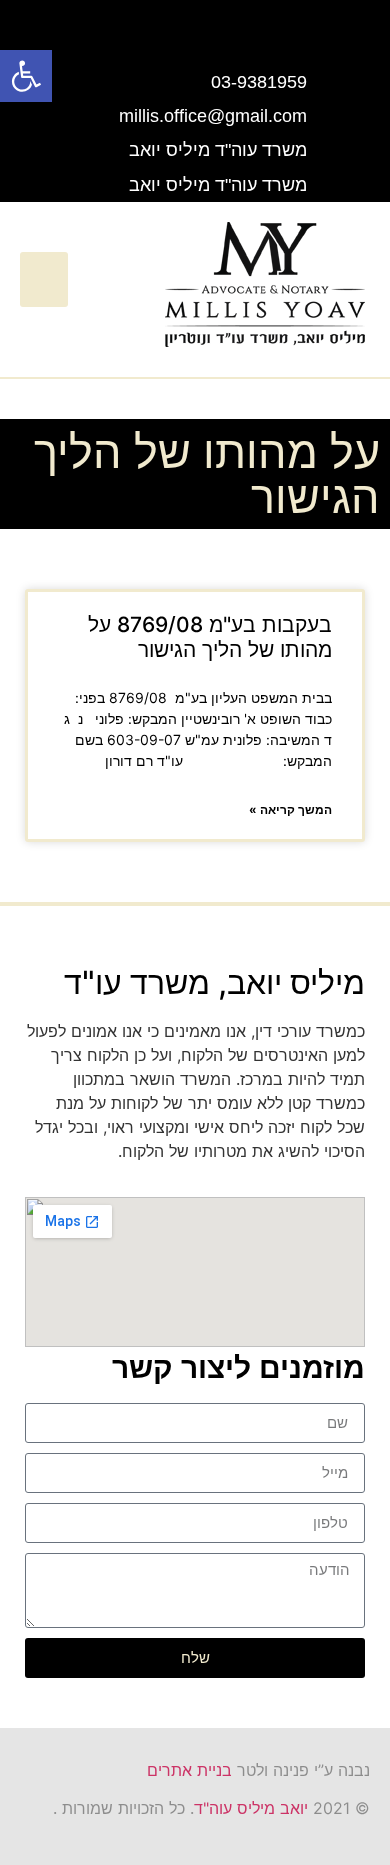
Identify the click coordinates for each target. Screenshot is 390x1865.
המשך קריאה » (290, 809)
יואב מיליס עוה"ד (251, 1808)
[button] (44, 280)
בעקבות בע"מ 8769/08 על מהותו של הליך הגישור (210, 637)
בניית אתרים (189, 1770)
